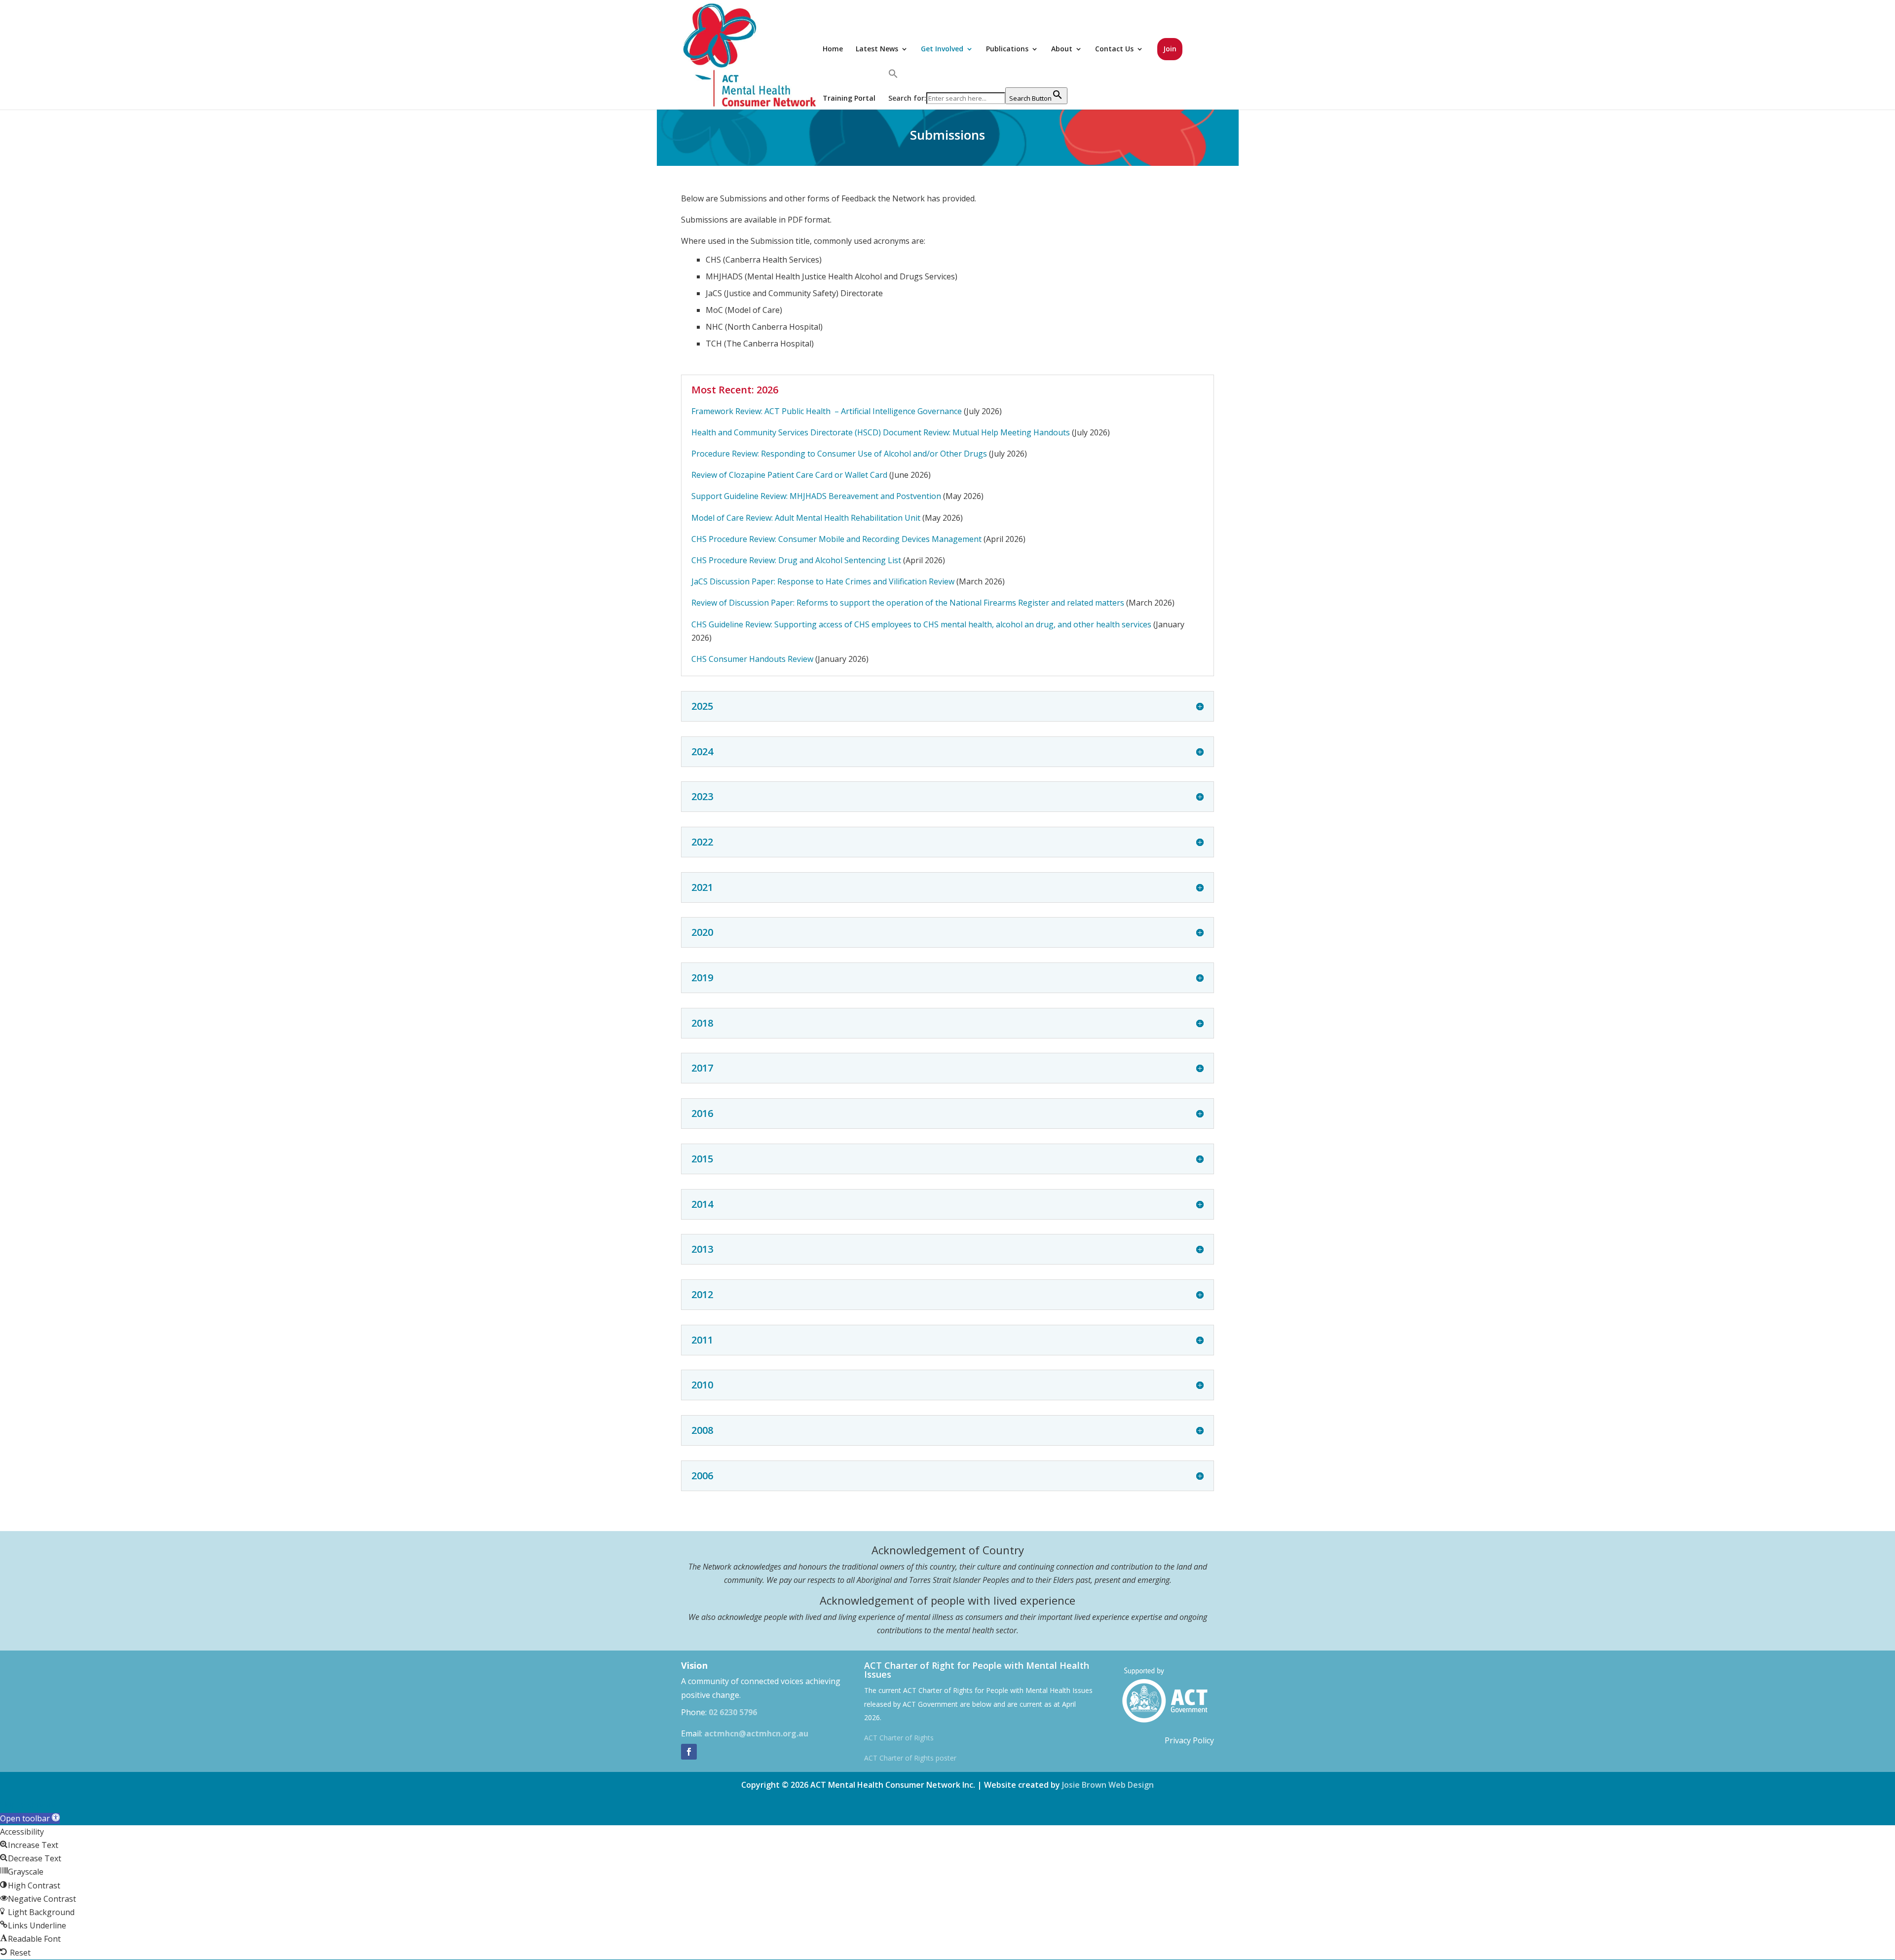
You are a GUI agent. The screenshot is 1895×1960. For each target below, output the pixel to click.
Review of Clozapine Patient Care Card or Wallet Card (789, 475)
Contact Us (1114, 49)
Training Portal (849, 98)
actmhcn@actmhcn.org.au (756, 1733)
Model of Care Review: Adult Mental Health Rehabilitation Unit (806, 518)
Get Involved (942, 49)
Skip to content (28, 1805)
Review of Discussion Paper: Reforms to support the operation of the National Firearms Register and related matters (908, 603)
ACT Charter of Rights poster (910, 1758)
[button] (978, 74)
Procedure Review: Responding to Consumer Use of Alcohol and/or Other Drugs (839, 454)
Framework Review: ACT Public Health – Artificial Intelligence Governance (827, 411)
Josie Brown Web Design (1108, 1785)
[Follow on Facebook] (689, 1752)
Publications (1007, 49)
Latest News (877, 49)
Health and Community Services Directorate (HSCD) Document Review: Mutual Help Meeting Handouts (881, 432)
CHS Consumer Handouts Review (752, 659)
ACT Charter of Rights (899, 1738)
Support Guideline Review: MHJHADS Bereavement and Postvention (816, 496)
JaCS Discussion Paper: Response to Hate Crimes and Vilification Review (823, 581)
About (1062, 49)
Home (833, 49)
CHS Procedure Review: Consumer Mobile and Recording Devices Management (836, 539)
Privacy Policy (1189, 1740)
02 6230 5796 (733, 1712)
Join (1170, 49)
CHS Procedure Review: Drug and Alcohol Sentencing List (796, 560)
